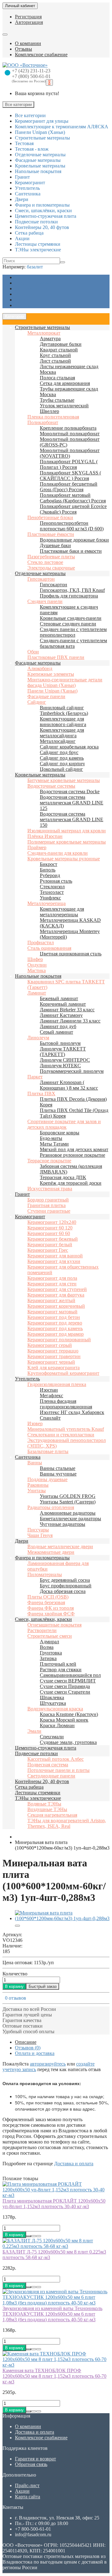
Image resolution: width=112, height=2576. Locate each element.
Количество (15, 1974)
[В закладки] (17, 1926)
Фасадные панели (46, 696)
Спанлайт (50, 1418)
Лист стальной (55, 361)
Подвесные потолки (36, 1753)
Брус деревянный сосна (65, 1580)
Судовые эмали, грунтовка (68, 1742)
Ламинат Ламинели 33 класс (70, 1021)
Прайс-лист (27, 294)
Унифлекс (50, 898)
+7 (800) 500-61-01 (31, 76)
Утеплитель (27, 1379)
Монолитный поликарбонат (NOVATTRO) (70, 453)
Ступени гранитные (49, 1211)
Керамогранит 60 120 (50, 1228)
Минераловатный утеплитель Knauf (66, 1429)
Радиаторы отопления (51, 1507)
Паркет (35, 1077)
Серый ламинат (56, 1032)
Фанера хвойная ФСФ (51, 1614)
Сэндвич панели (45, 601)
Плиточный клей (58, 1664)
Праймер (37, 847)
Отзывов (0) (28, 2048)
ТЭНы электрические (38, 1798)
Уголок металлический (64, 406)
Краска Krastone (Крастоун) (69, 1714)
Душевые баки (55, 545)
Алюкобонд (40, 668)
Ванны (35, 1463)
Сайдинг (37, 702)
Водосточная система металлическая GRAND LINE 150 (72, 819)
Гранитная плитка (47, 1205)
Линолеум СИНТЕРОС (65, 1060)
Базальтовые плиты (48, 1451)
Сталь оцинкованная (49, 948)
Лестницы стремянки (38, 1793)
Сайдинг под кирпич (62, 764)
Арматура (50, 339)
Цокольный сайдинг (61, 769)
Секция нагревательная (52, 1815)
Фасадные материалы (38, 663)
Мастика (37, 970)
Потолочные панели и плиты (58, 1770)
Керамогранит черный (51, 1362)
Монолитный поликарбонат (70, 434)
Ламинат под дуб (58, 1026)
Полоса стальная (57, 378)
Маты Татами (54, 1144)
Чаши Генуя (40, 1535)
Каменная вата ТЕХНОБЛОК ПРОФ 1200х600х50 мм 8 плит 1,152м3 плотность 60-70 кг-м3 (54, 2376)
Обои (33, 652)
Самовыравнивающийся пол (70, 1675)
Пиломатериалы (45, 1574)
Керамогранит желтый (51, 1300)
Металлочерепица (47, 903)
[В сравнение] (39, 2236)
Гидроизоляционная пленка (57, 1384)
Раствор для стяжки (61, 1670)
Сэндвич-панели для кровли (58, 853)
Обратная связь (31, 2464)
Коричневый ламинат (63, 1004)
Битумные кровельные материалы (64, 780)
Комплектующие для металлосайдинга (62, 733)
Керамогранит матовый (52, 1312)
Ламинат (37, 993)
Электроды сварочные (51, 568)
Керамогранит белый (50, 1245)
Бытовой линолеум (60, 1043)
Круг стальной (55, 355)
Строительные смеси (50, 1636)
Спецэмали (52, 1737)
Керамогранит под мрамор (56, 1334)
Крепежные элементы (51, 674)
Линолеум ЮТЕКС (60, 1066)
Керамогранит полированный (59, 1340)
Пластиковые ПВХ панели (56, 657)
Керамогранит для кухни (54, 1261)
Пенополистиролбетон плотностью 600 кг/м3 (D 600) (72, 526)
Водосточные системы (51, 786)
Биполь (48, 870)
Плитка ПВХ (41, 1094)
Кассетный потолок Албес (56, 1759)
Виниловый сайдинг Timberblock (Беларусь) (64, 710)
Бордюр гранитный (48, 1200)
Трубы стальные (57, 400)
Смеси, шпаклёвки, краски (43, 1619)
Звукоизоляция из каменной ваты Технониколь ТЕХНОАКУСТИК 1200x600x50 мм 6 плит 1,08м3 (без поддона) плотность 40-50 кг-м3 (52, 2314)
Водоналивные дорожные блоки (74, 540)
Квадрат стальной (59, 350)
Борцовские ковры (60, 1133)
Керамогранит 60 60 (49, 1233)
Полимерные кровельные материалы (67, 842)
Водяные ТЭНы (44, 1804)
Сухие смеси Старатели (65, 1692)
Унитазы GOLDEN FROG (68, 1496)
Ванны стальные (58, 1468)
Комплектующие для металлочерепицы (62, 912)
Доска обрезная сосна (63, 1591)
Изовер (35, 1423)
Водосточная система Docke (70, 792)
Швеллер (49, 411)
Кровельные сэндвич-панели (71, 618)
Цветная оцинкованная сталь (71, 954)
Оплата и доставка (35, 2053)
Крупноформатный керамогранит (63, 1373)
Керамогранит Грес (48, 1250)
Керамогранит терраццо (53, 1351)
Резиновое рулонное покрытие (72, 1155)
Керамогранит (30, 1217)
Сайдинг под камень (62, 758)
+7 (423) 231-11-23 (31, 71)
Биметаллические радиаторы (70, 1519)
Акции (22, 300)
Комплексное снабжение (41, 55)
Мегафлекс (51, 1396)
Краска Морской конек (64, 1720)
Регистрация (28, 17)
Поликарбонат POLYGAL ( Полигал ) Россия (69, 464)
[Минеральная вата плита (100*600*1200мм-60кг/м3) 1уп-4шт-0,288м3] (62, 1918)
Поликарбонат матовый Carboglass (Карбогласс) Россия (73, 498)
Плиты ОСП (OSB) (48, 1597)
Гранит (22, 1194)
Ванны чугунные (58, 1474)
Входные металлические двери (60, 1547)
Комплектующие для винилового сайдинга (63, 722)
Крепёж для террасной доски (71, 1183)
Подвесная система (48, 1765)
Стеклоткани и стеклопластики (61, 1435)
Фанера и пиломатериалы (42, 1558)
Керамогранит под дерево (55, 1323)
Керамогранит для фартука (56, 1295)
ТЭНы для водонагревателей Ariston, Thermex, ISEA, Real (67, 1823)
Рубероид (50, 875)
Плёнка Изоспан (45, 836)
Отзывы (23, 49)
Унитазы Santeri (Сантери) (68, 1502)
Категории (14, 316)
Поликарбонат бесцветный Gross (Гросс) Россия (69, 487)
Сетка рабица (29, 1787)
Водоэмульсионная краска (55, 1709)
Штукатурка (53, 1703)
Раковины (38, 1485)
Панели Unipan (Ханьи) (52, 691)
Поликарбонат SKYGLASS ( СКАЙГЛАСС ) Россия (70, 476)
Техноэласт (52, 892)
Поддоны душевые (47, 1479)
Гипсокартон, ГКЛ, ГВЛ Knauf (72, 590)
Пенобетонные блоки (50, 517)
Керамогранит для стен (52, 1284)
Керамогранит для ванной (55, 1256)
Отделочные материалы (40, 573)
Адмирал (49, 1642)
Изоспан (49, 1390)
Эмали (34, 1731)
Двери (22, 1541)
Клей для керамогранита (54, 1368)
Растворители (42, 1630)
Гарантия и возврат (35, 283)
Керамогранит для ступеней (57, 1289)
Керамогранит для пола (52, 1278)
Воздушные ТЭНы (47, 1809)
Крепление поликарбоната (68, 428)
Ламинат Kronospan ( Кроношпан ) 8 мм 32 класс (69, 1085)
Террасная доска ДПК (63, 1177)
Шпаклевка (52, 1698)
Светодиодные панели (51, 1776)
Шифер (35, 959)
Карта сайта (28, 2497)
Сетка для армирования (65, 383)
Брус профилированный (66, 1586)
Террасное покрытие (49, 1161)
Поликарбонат (43, 422)
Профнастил (41, 943)
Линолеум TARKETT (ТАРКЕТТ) (63, 1052)
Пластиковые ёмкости (51, 534)
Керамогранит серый (50, 1345)
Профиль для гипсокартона (69, 596)
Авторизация (29, 22)
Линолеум (38, 1038)
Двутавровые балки (61, 344)
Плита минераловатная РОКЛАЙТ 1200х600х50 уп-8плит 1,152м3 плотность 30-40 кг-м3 (54, 2204)
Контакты (25, 305)
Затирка (48, 1658)
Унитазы (37, 1491)
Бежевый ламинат (59, 998)
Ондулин (37, 965)
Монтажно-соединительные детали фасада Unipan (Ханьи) (65, 682)
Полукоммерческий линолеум (72, 1071)
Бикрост (49, 864)
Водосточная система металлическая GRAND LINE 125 (72, 803)
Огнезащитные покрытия (54, 1625)
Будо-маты (51, 1138)
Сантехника (28, 1457)
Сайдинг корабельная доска (69, 747)
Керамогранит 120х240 (52, 1222)
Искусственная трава (50, 1189)
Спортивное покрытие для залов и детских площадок (64, 1124)
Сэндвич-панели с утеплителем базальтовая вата (73, 643)
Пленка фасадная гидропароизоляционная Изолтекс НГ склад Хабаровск (72, 1407)
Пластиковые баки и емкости (71, 551)
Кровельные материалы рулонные (64, 859)
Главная (23, 277)
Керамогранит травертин (54, 1356)
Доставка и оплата (35, 288)
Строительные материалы (42, 327)
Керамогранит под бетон (54, 1317)
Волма (47, 1647)
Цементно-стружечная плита (46, 1748)
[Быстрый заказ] (29, 2236)
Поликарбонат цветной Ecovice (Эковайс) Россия (73, 509)
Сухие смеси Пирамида (65, 1686)
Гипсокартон (41, 579)
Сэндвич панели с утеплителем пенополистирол (73, 632)
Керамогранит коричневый (56, 1306)
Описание (26, 2042)
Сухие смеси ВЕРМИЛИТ (68, 1681)
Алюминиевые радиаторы (68, 1513)
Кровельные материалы (40, 775)
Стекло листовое (45, 562)
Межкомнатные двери (51, 1552)
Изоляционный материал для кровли (67, 831)
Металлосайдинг (58, 741)
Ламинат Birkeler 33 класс (67, 1010)
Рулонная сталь (56, 881)
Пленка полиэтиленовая (53, 417)
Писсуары (38, 1530)
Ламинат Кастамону (61, 1015)
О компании (28, 43)
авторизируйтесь (48, 2064)
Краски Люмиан (57, 1725)
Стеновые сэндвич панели (68, 624)
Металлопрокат (44, 333)
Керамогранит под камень (55, 1328)
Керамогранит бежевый (53, 1239)
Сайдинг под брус (59, 752)
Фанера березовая (46, 1602)
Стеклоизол (52, 887)
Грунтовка (51, 1653)
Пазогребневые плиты (51, 557)
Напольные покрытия (38, 976)
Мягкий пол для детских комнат (74, 1149)
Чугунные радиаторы (63, 1524)
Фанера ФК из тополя (51, 1608)
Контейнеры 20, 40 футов (42, 1781)
